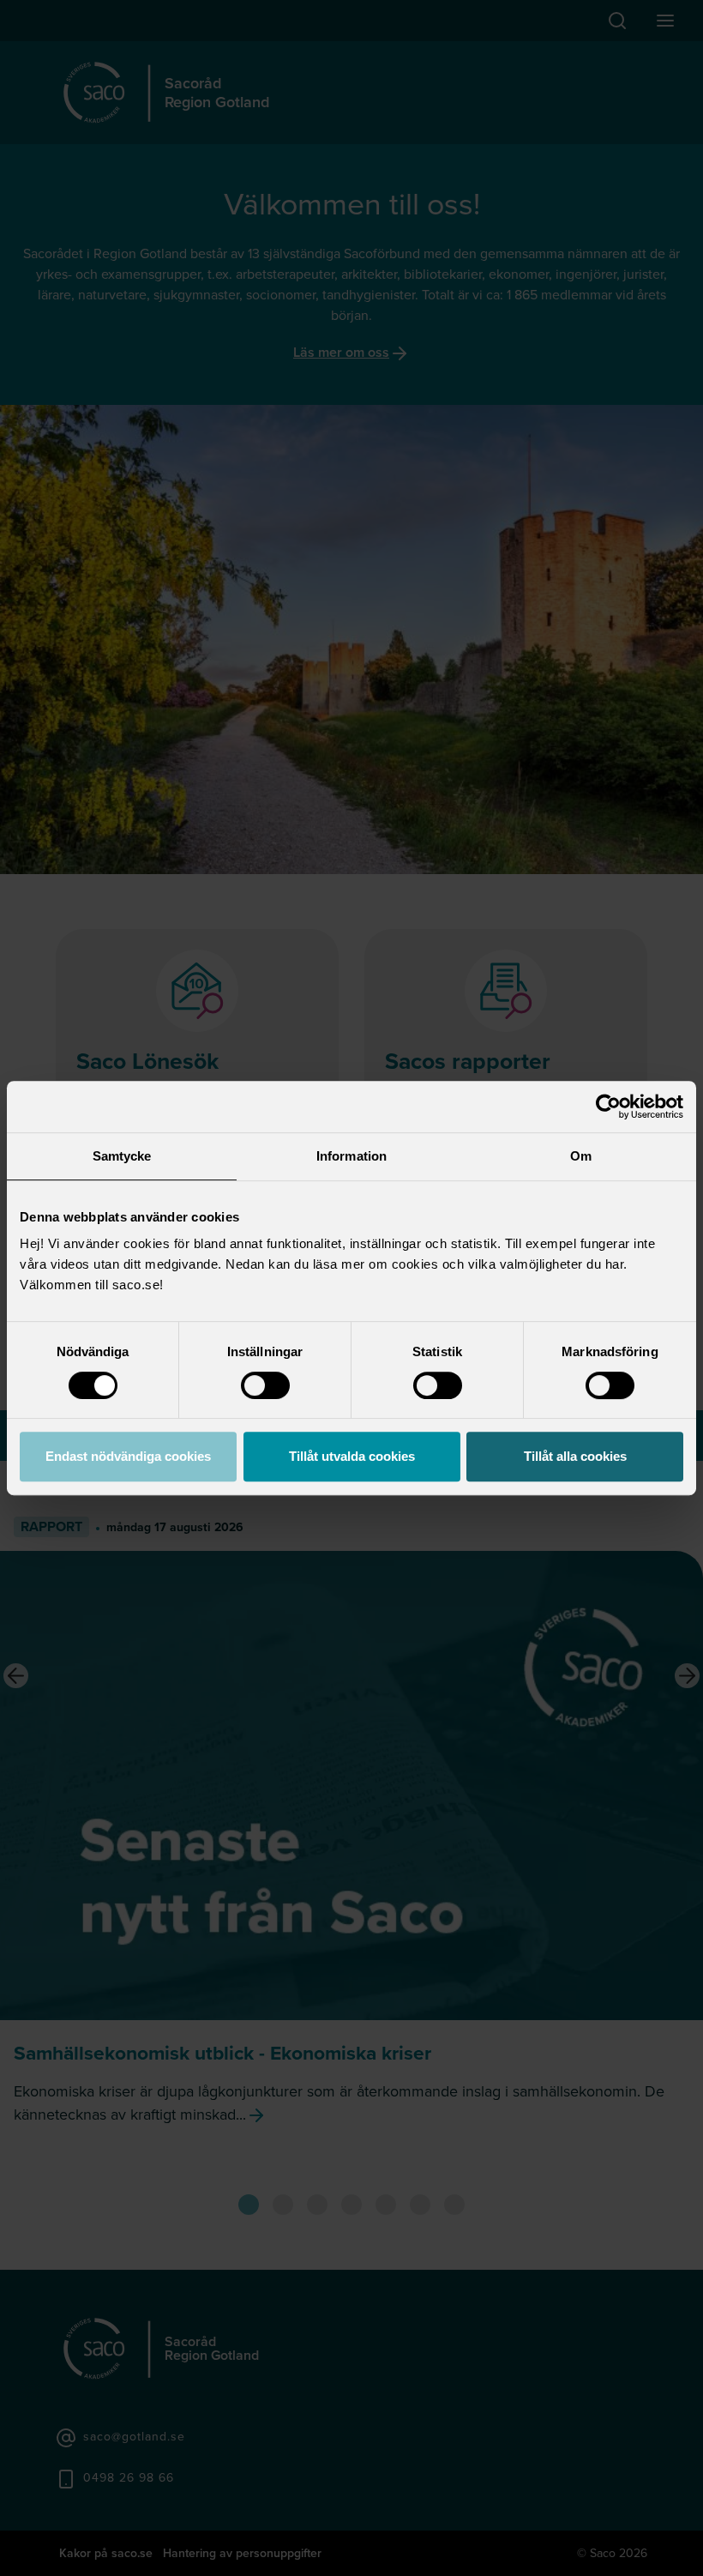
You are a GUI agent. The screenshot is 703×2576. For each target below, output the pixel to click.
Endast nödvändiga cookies (128, 1456)
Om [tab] (581, 1156)
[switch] (265, 1385)
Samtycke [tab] (122, 1156)
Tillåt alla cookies (575, 1456)
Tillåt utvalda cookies (352, 1456)
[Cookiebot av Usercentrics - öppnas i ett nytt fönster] (608, 1107)
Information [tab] (351, 1156)
